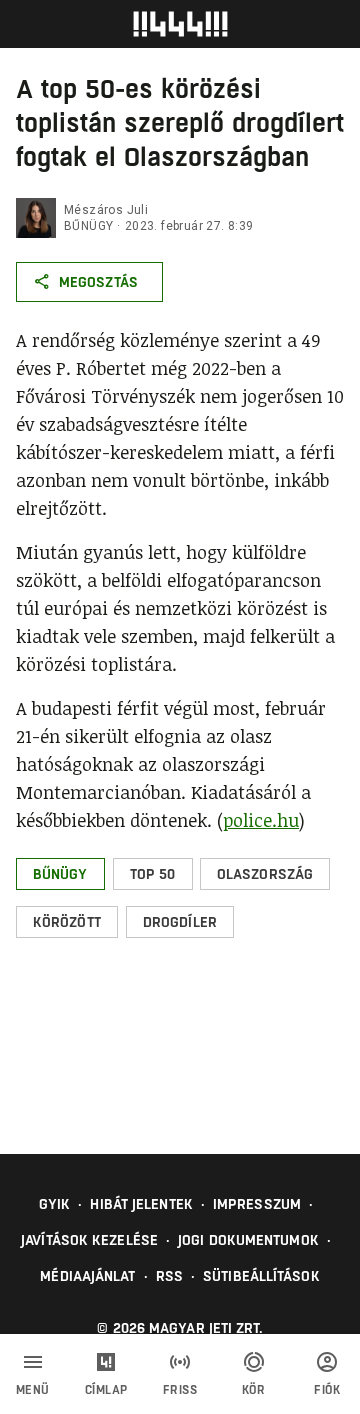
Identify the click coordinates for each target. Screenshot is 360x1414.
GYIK (54, 1204)
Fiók (327, 1390)
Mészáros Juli (106, 210)
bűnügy (88, 226)
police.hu (261, 820)
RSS (169, 1276)
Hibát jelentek (141, 1204)
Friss (180, 1390)
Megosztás (98, 282)
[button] (60, 874)
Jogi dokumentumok (248, 1240)
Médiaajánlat (87, 1276)
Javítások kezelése (89, 1240)
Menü (33, 1390)
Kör (254, 1390)
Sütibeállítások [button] (261, 1276)
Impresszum (257, 1204)
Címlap (106, 1390)
